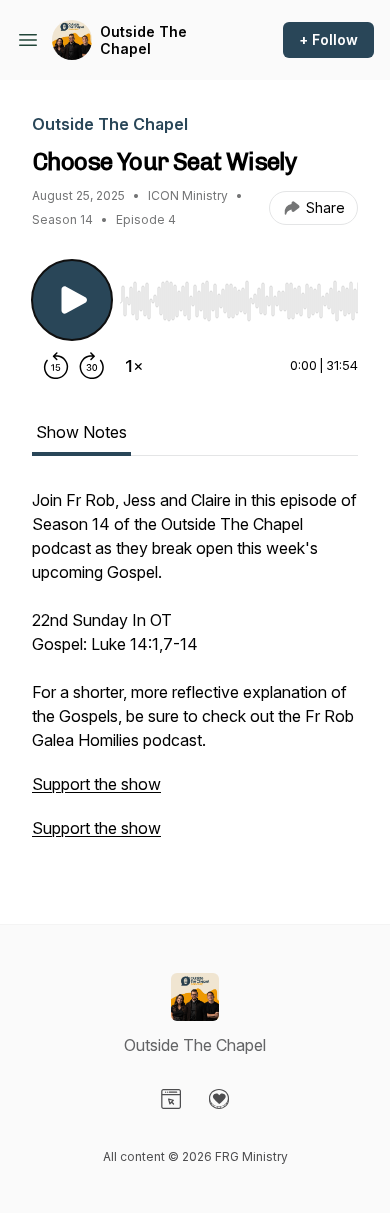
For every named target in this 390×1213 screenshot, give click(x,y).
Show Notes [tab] (81, 432)
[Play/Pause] (72, 300)
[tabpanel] (195, 674)
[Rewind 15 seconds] (56, 366)
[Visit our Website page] (171, 1099)
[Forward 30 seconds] (92, 366)
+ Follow (328, 39)
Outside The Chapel (143, 40)
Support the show (96, 784)
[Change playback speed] (134, 366)
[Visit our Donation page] (219, 1099)
